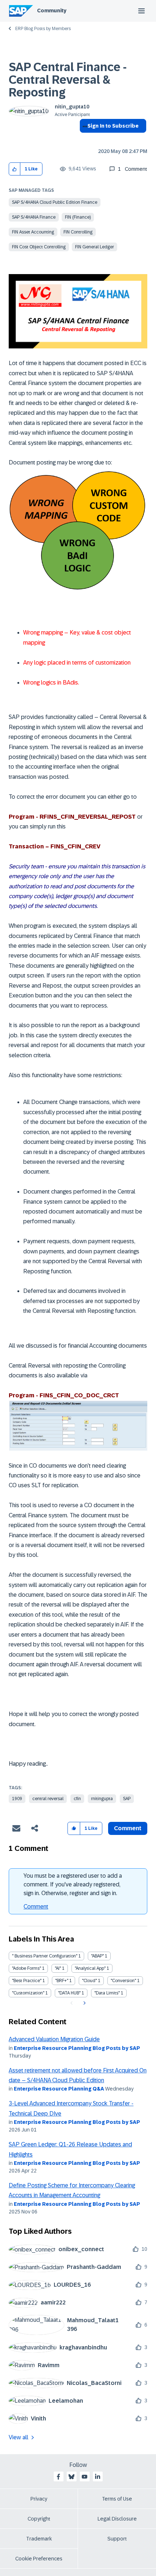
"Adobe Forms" (26, 1968)
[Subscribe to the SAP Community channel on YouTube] (85, 2477)
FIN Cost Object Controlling (39, 247)
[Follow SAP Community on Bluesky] (71, 2477)
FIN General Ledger (95, 247)
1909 (17, 1799)
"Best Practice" (27, 1981)
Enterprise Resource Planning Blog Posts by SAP (77, 2048)
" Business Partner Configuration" (45, 1956)
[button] (15, 169)
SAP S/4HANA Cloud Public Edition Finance (55, 202)
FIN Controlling (78, 232)
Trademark (39, 2539)
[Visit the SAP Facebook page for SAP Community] (58, 2477)
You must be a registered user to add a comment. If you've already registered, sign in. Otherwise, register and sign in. (73, 1884)
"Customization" (28, 1993)
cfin (77, 1799)
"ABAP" (97, 1956)
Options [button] (84, 139)
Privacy (39, 2499)
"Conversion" (123, 1981)
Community (52, 11)
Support (117, 2539)
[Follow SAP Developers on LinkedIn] (98, 2477)
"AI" (58, 1968)
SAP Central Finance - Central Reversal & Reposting (68, 80)
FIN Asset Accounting (33, 232)
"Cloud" (89, 1981)
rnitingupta (102, 1799)
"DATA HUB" (69, 1993)
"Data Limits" (107, 1993)
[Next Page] (84, 2003)
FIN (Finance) (78, 217)
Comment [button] (128, 1828)
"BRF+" (62, 1981)
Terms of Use (117, 2499)
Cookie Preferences (39, 2559)
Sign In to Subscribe (113, 126)
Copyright (39, 2519)
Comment (36, 1907)
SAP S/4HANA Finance (34, 217)
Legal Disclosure (117, 2519)
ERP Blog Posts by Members (43, 29)
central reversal (48, 1799)
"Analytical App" (90, 1968)
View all (19, 2437)
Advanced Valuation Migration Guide (54, 2039)
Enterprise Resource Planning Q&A (59, 2089)
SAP (127, 1799)
